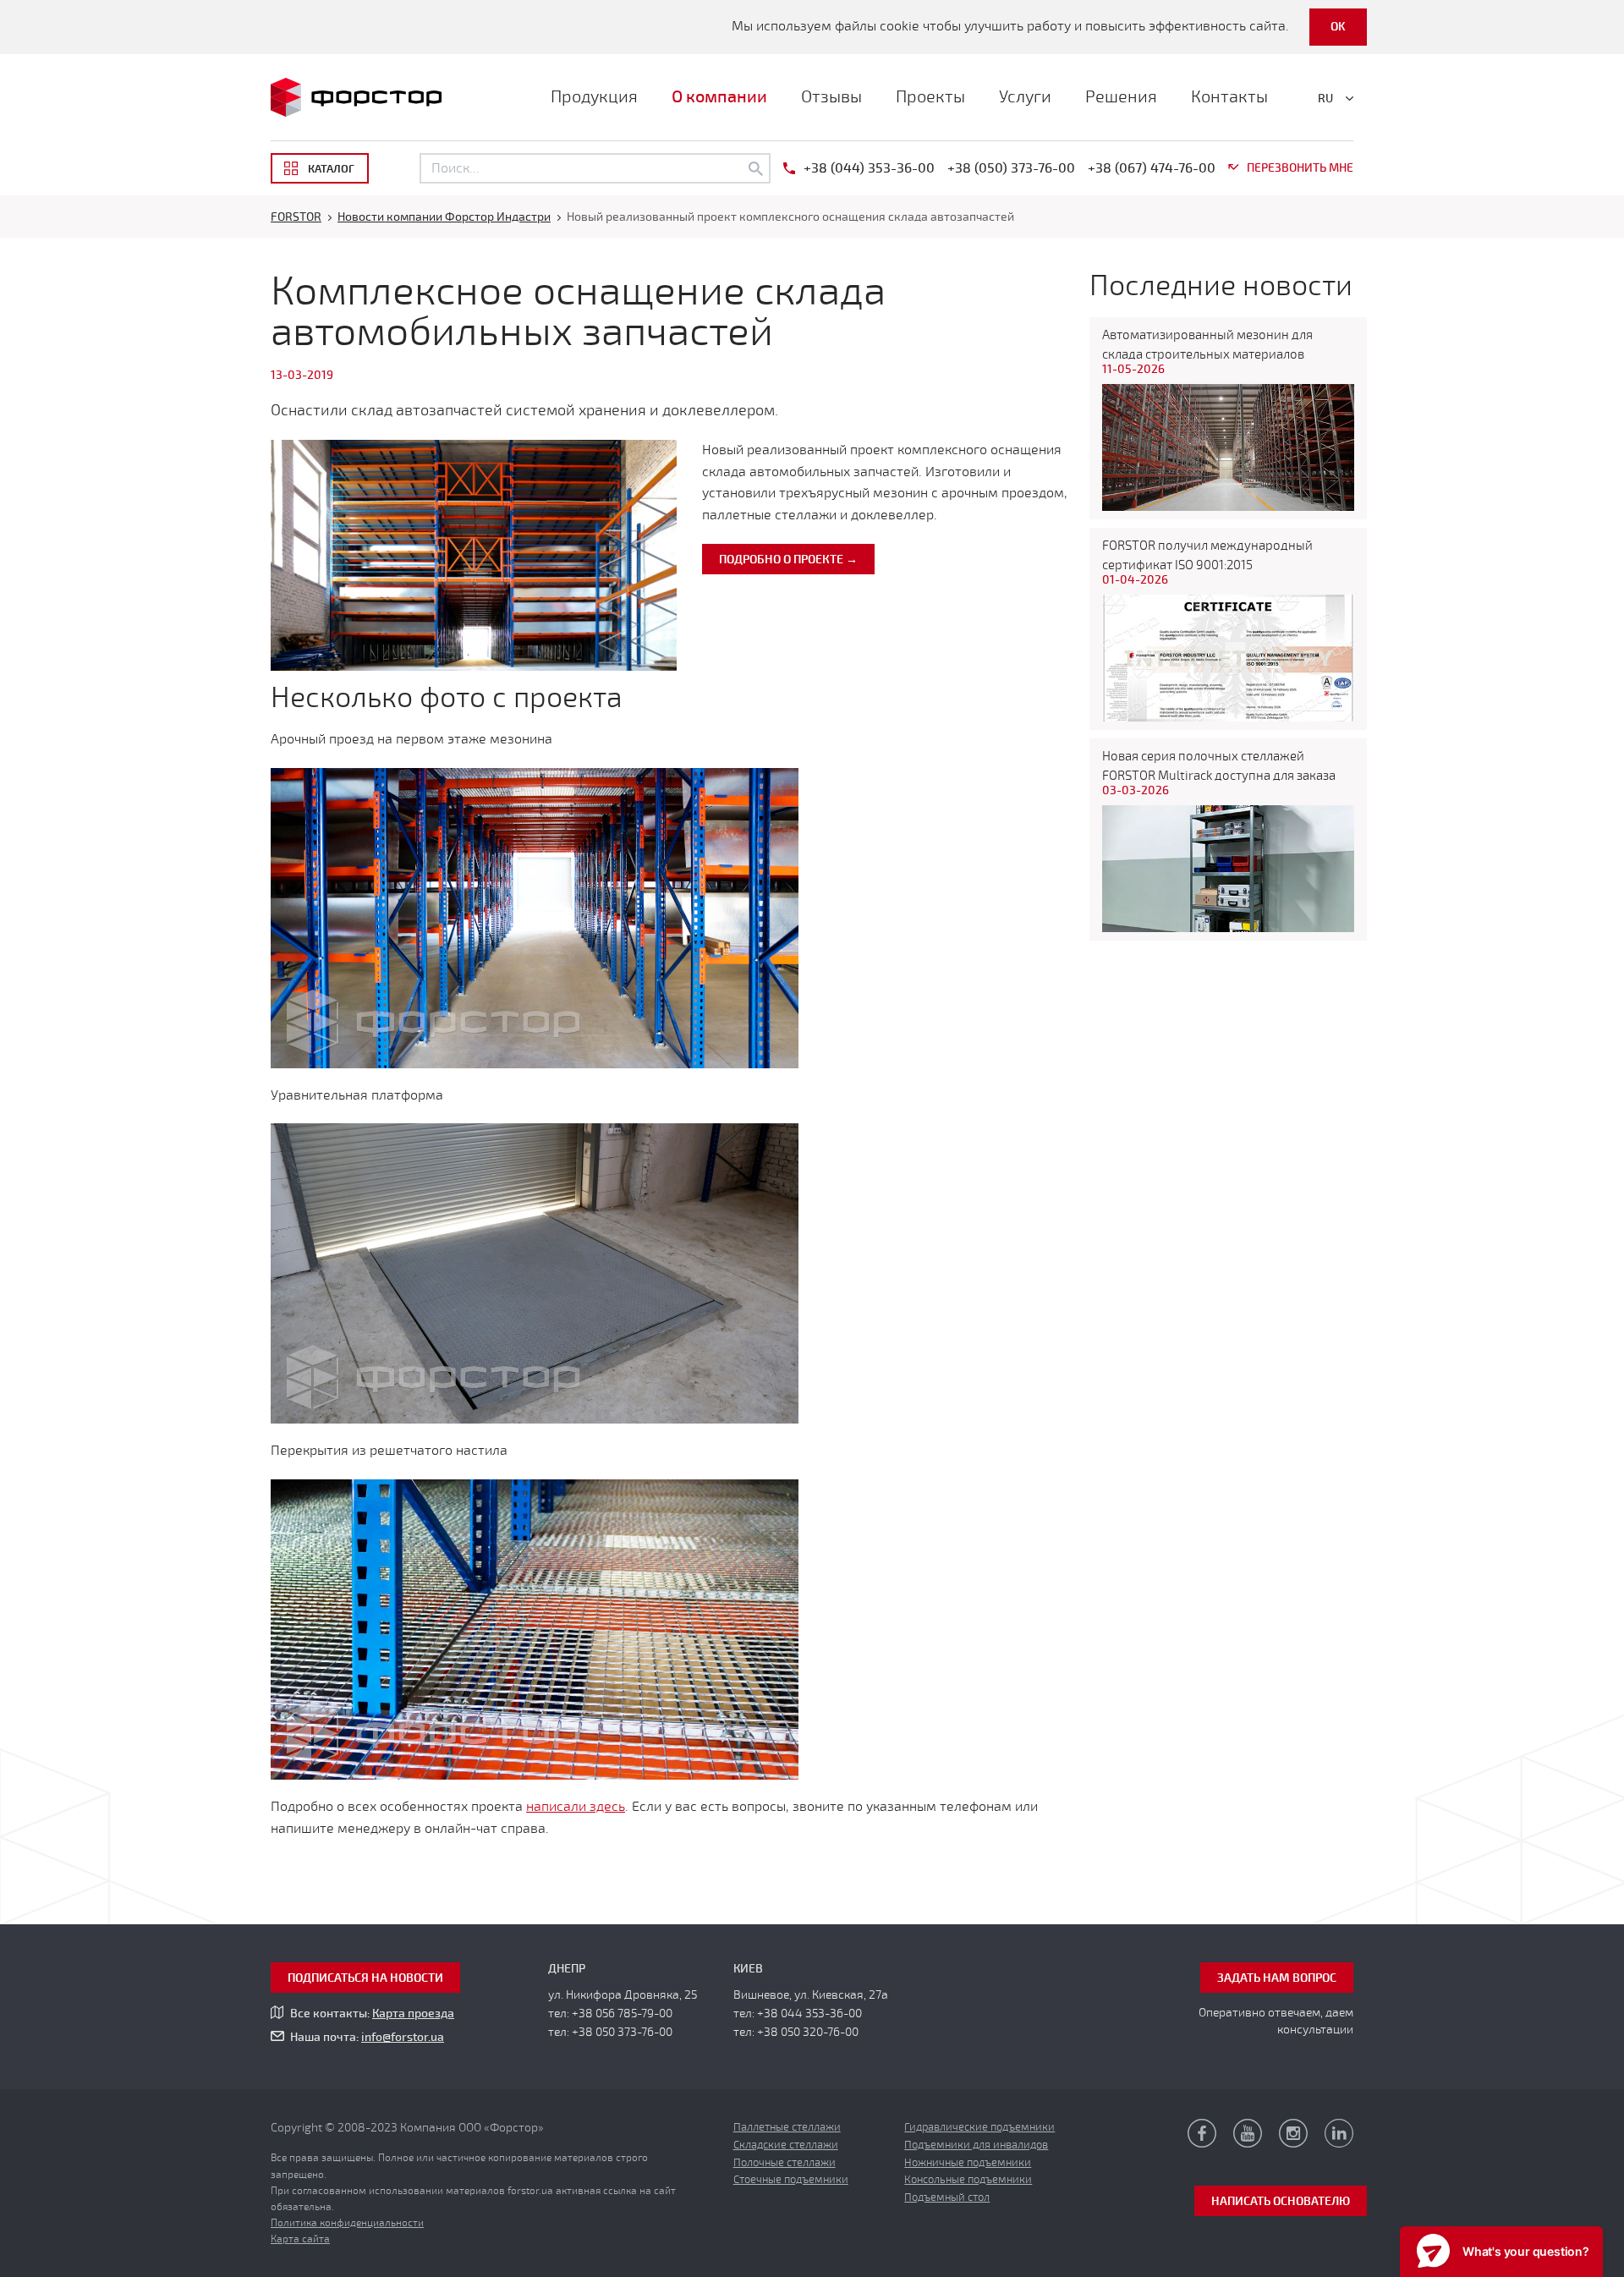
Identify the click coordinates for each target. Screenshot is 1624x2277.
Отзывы (831, 97)
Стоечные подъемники (791, 2180)
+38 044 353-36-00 (809, 2014)
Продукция (594, 97)
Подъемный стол (947, 2197)
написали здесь (576, 1807)
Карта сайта (300, 2239)
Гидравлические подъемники (979, 2127)
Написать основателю (1281, 2201)
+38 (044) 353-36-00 (869, 168)
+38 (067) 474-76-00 (1152, 168)
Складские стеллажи (786, 2145)
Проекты (930, 97)
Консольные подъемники (968, 2180)
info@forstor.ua (403, 2037)
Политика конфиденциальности (347, 2223)
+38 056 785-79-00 (622, 2014)
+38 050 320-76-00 (808, 2032)
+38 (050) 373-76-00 (1011, 168)
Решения (1121, 97)
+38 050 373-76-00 (622, 2032)
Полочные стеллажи (785, 2163)
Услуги (1025, 97)
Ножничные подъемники (968, 2163)
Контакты (1229, 97)
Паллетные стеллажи (787, 2127)
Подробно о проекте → (788, 560)
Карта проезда (413, 2014)
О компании (719, 97)
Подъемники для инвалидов (976, 2145)
